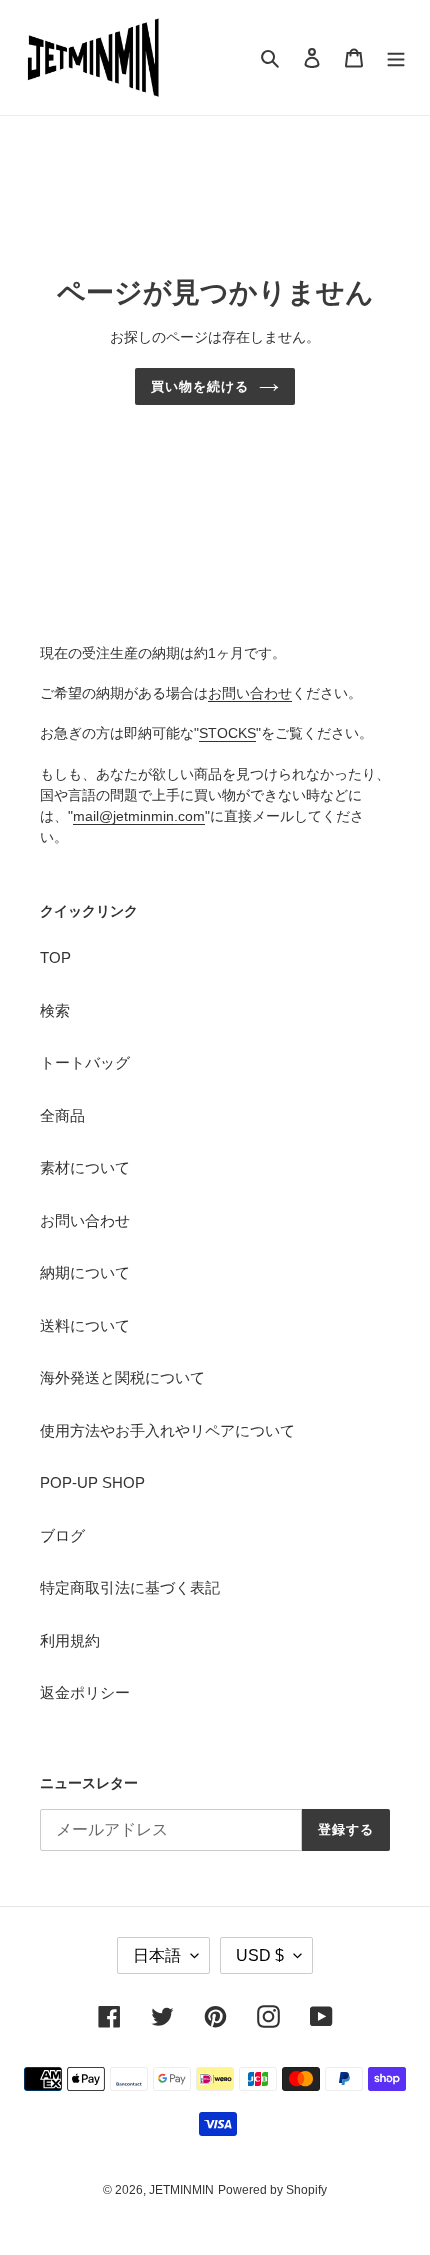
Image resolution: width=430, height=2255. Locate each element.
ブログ (62, 1535)
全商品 (62, 1115)
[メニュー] (396, 57)
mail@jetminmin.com (139, 816)
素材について (85, 1167)
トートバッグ (85, 1062)
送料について (85, 1325)
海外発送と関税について (122, 1377)
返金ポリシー (85, 1692)
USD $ (260, 1955)
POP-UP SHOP (92, 1482)
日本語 (157, 1955)
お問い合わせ (250, 693)
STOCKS (227, 733)
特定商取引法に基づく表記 (130, 1587)
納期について (85, 1272)
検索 (55, 1010)
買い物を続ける (200, 386)
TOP (55, 957)
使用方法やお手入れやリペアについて (167, 1430)
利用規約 (70, 1640)
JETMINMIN (181, 2190)
